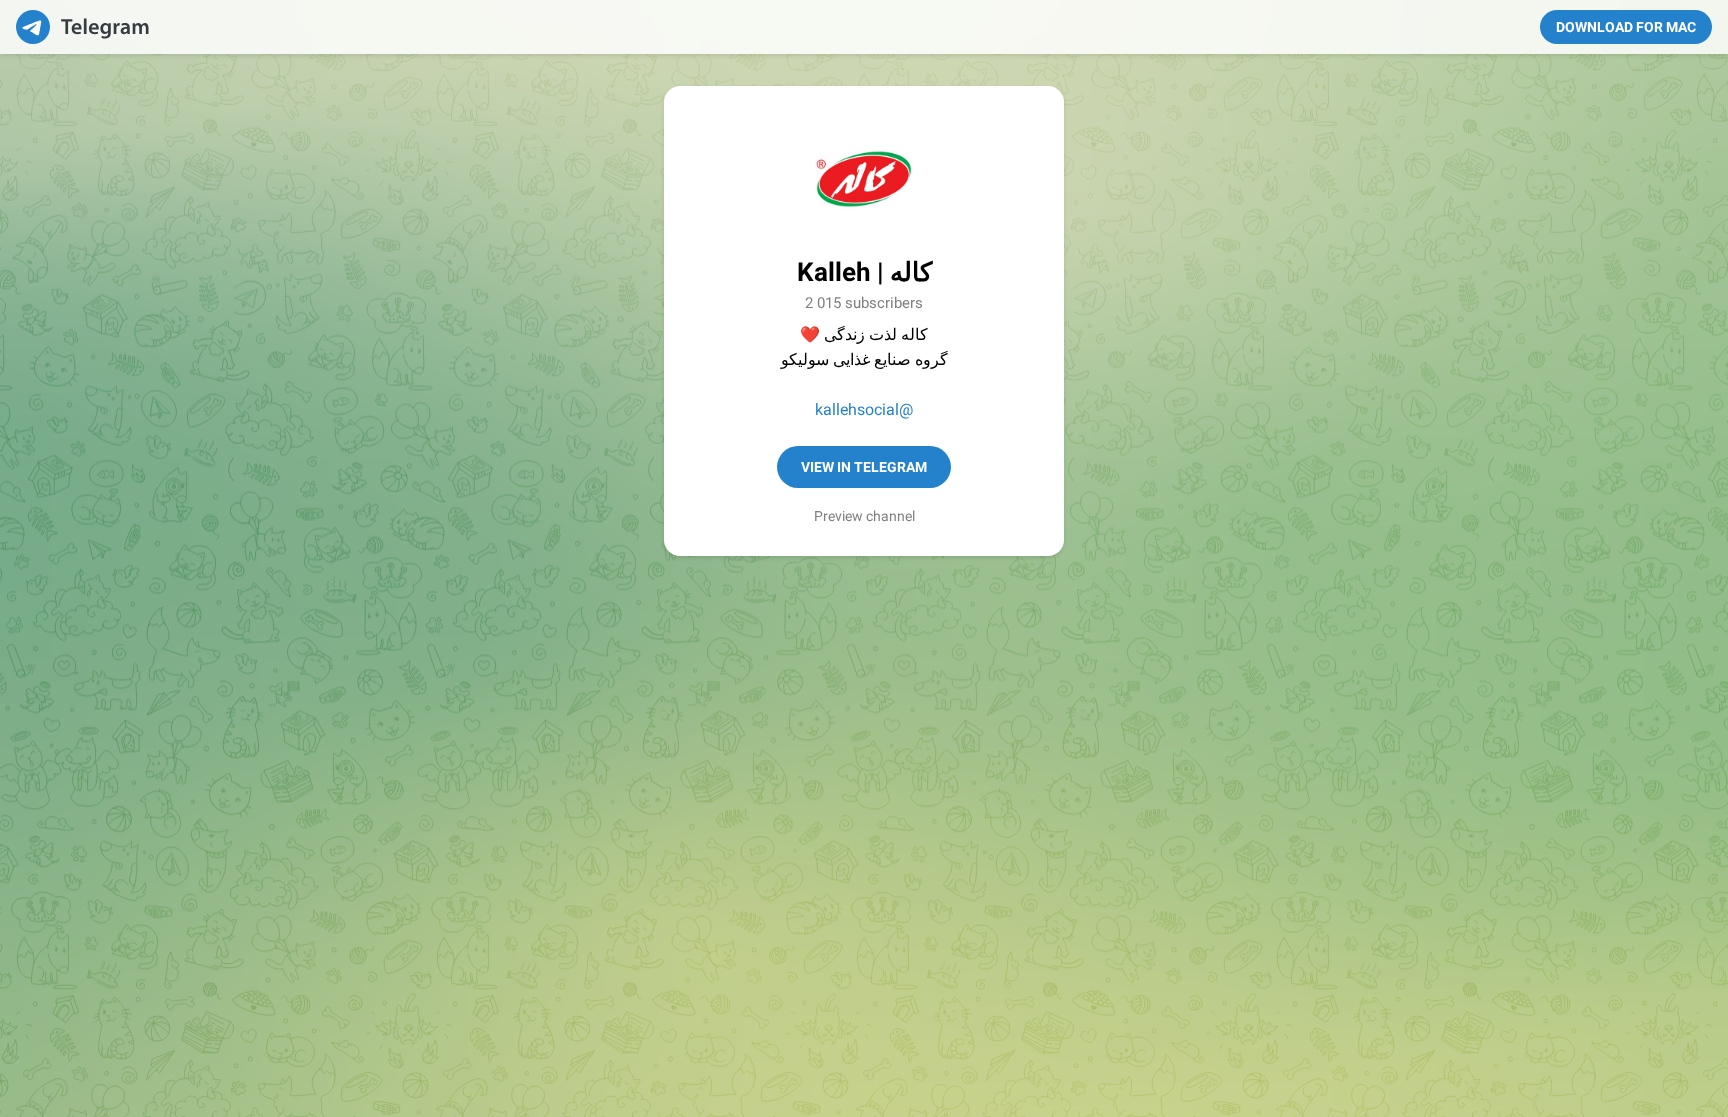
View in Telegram (864, 467)
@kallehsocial (864, 409)
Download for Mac (1626, 27)
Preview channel (864, 516)
